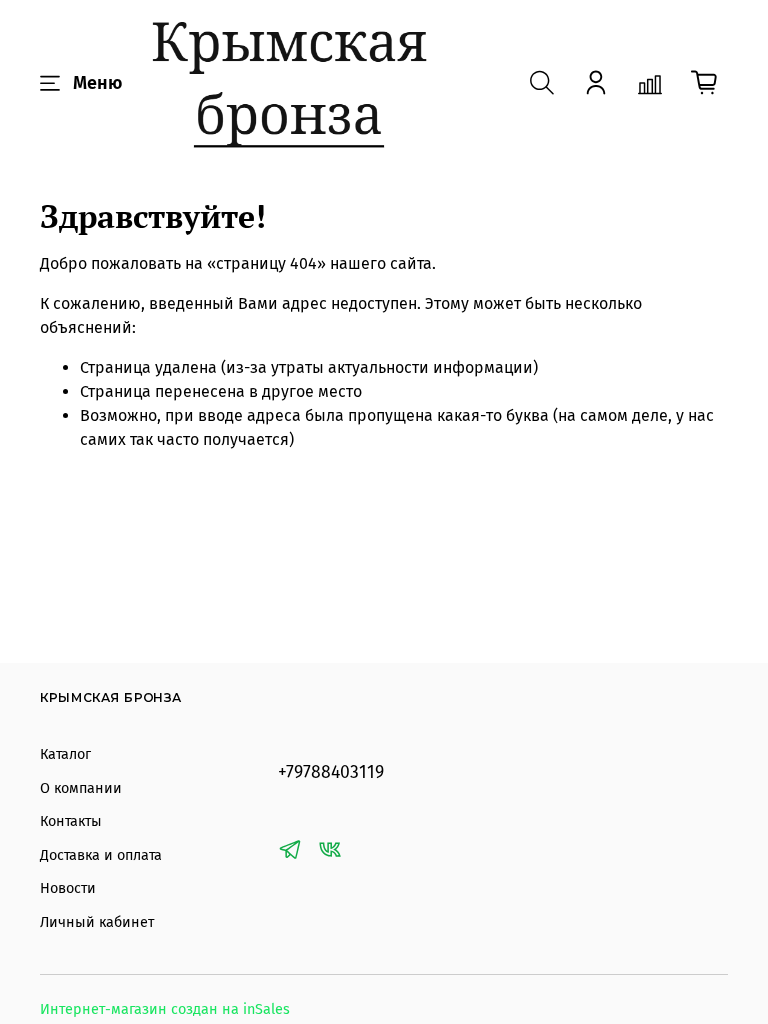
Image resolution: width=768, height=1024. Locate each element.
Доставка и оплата (101, 855)
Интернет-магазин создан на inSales (165, 1009)
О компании (81, 788)
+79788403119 (331, 772)
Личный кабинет (97, 922)
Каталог (65, 754)
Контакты (71, 821)
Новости (68, 888)
